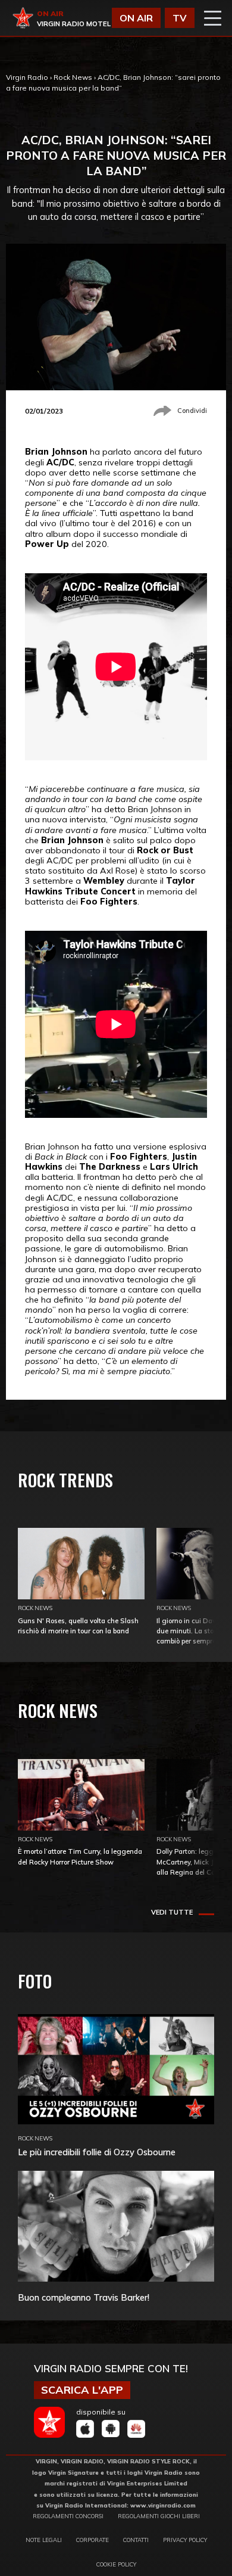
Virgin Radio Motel (74, 24)
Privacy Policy (185, 2540)
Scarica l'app (82, 2390)
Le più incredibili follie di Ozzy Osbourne (97, 2152)
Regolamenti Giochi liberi (159, 2516)
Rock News (73, 77)
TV (180, 18)
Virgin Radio (27, 77)
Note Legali (44, 2540)
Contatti (136, 2540)
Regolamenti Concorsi (68, 2516)
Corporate (93, 2540)
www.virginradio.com (163, 2505)
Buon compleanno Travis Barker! (84, 2297)
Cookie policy (116, 2564)
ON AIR (136, 18)
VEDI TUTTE (172, 1912)
